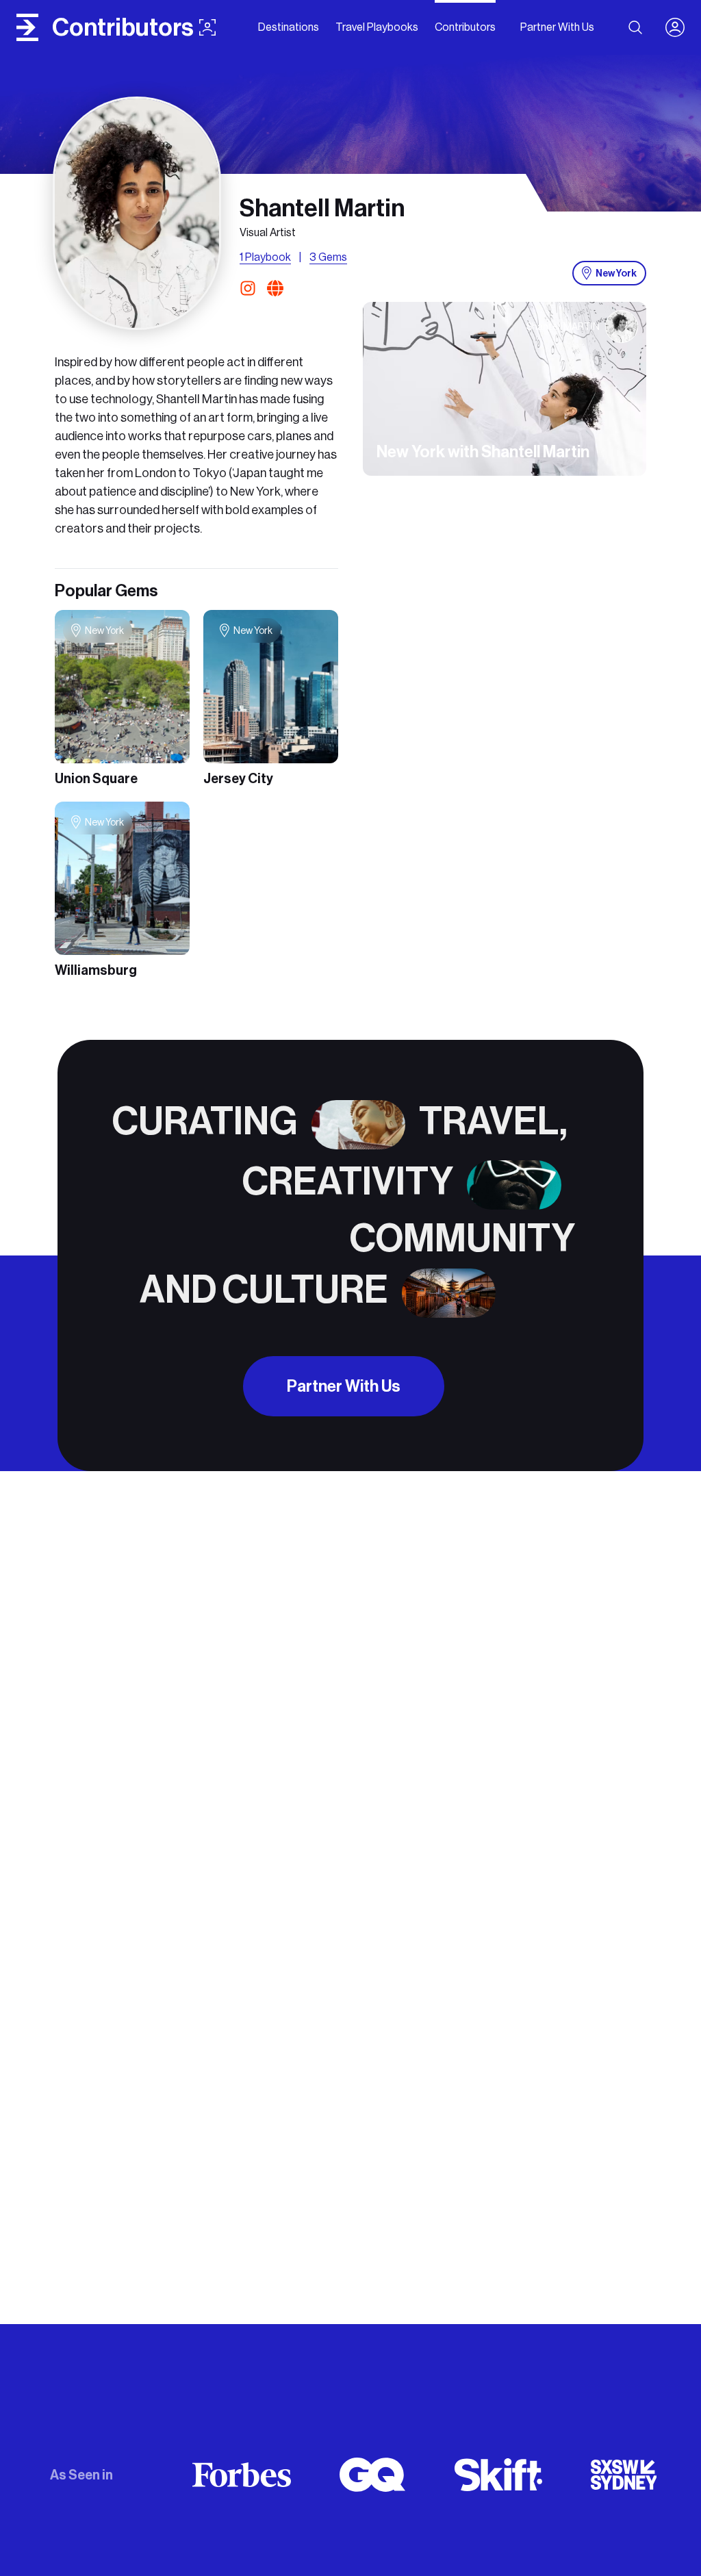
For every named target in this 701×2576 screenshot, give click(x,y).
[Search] (635, 27)
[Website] (275, 288)
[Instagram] (251, 288)
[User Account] (680, 27)
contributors (123, 27)
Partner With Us (344, 1386)
